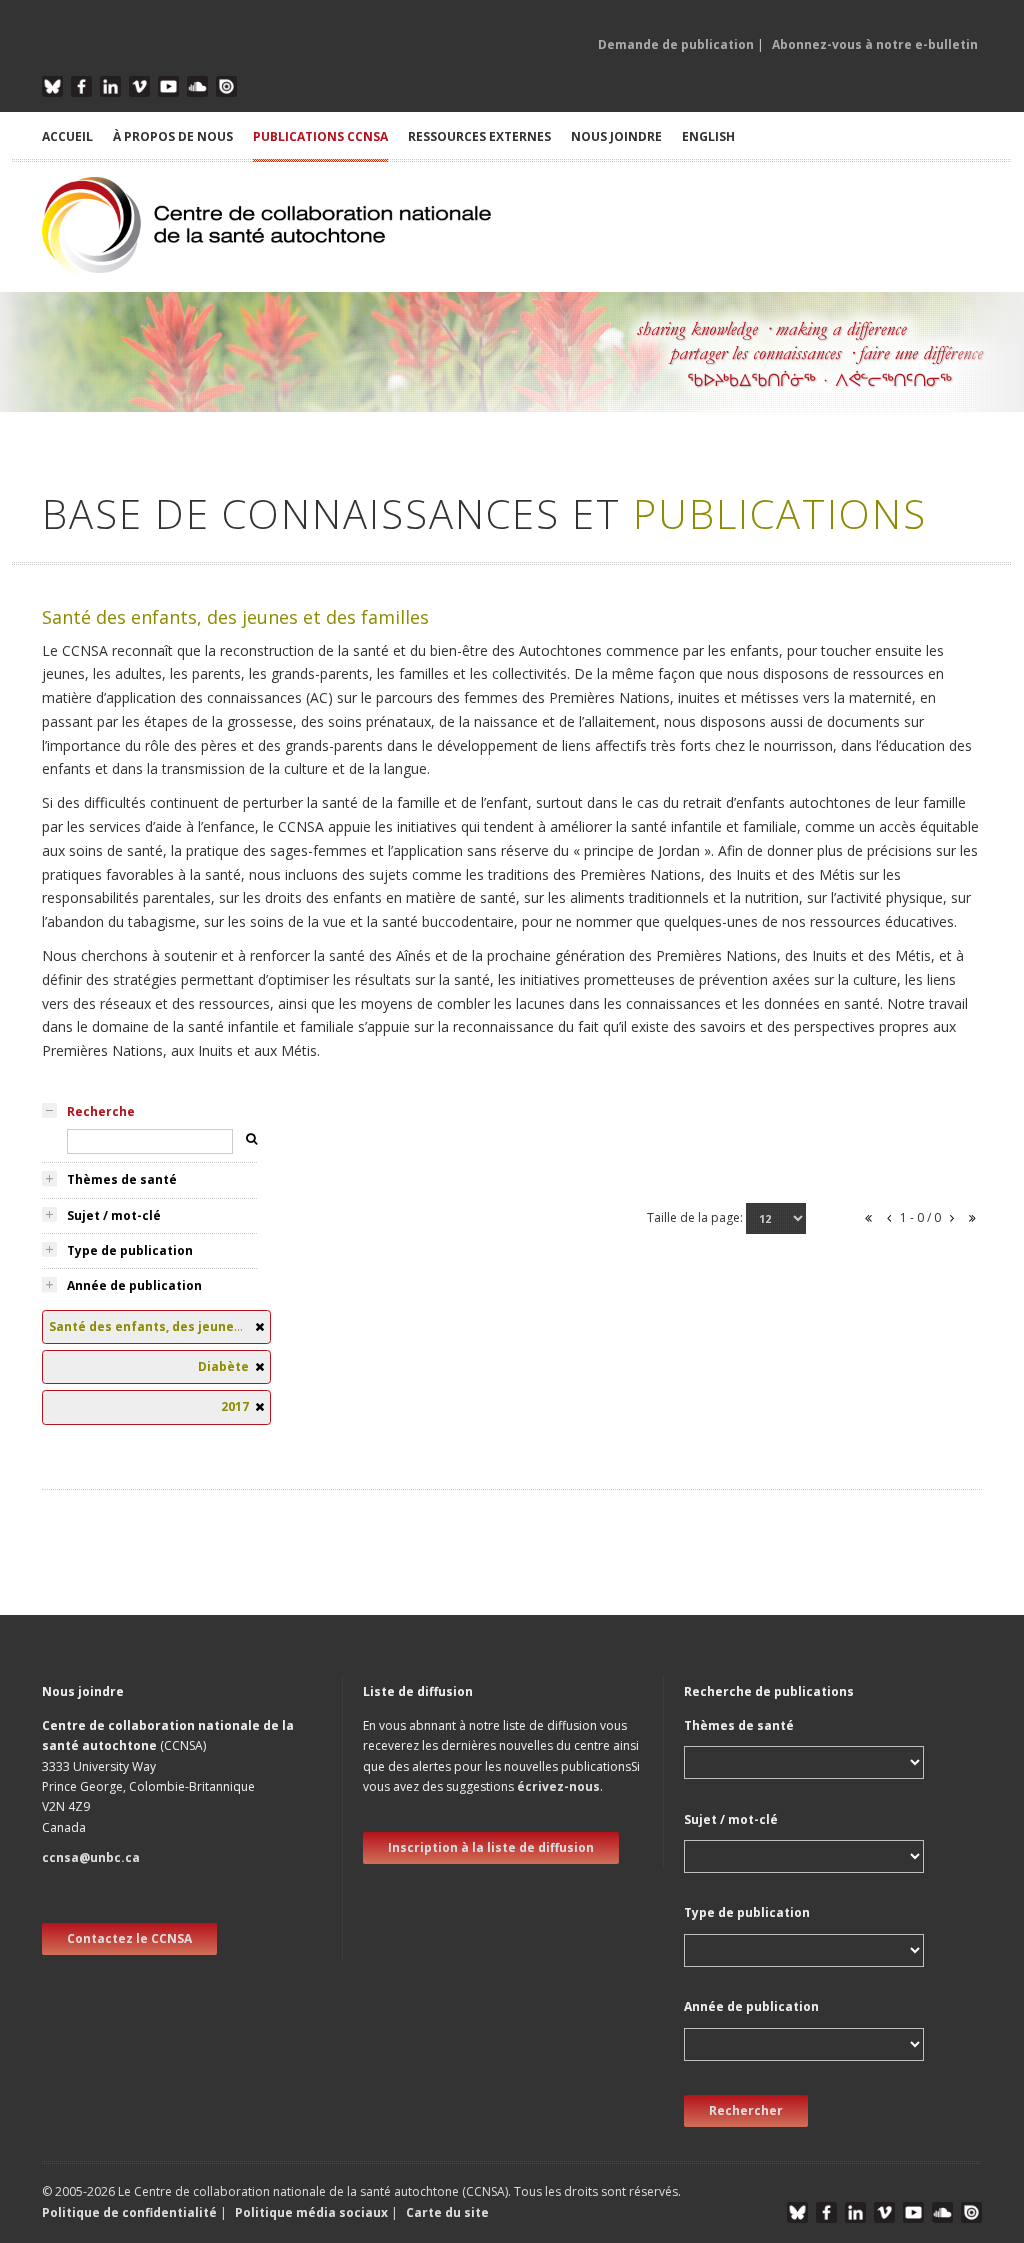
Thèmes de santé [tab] (122, 1179)
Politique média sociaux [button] (311, 2212)
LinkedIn (110, 86)
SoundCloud (197, 86)
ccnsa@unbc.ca (91, 1857)
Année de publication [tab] (134, 1285)
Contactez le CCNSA (129, 1938)
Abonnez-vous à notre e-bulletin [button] (875, 44)
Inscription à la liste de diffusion (491, 1847)
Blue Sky (52, 86)
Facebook (81, 86)
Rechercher (746, 2110)
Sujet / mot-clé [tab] (114, 1215)
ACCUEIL (67, 136)
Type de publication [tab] (130, 1250)
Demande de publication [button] (676, 44)
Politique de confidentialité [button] (131, 2212)
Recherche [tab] (101, 1111)
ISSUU (226, 86)
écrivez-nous (558, 1786)
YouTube (168, 86)
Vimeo (139, 86)
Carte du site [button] (447, 2212)
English (708, 136)
